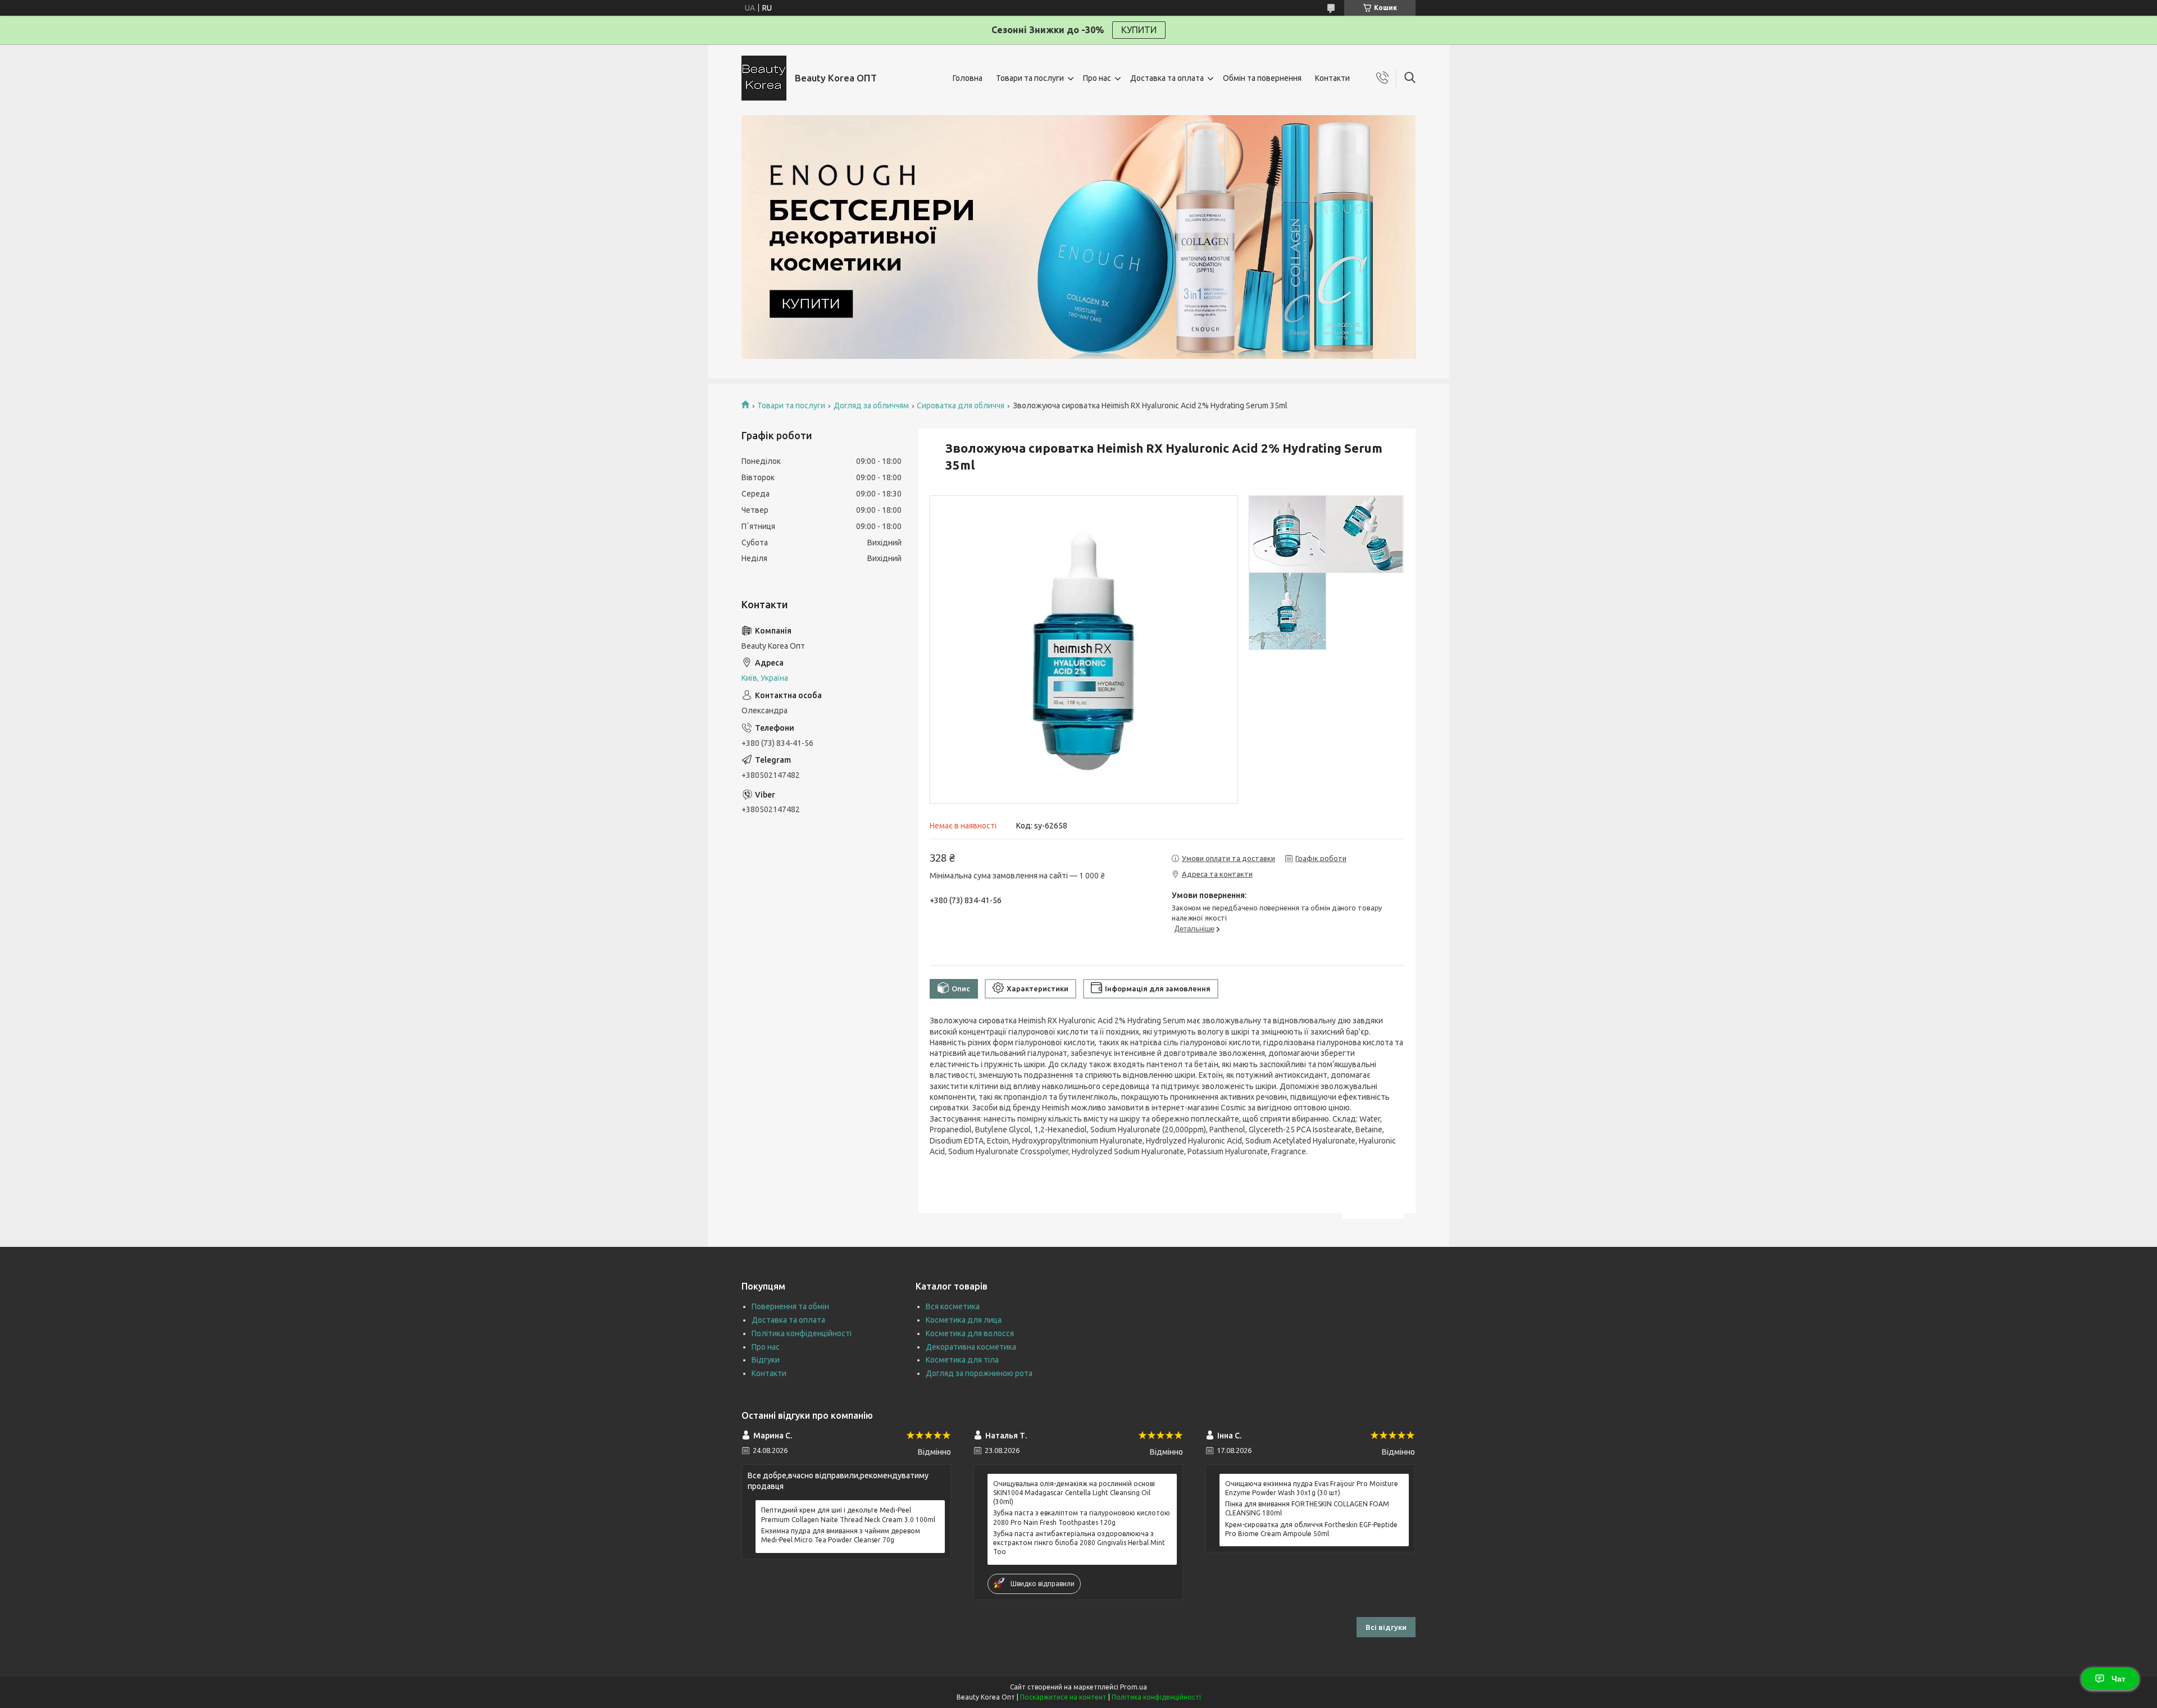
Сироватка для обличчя (961, 406)
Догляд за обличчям (871, 406)
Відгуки (766, 1360)
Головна (968, 78)
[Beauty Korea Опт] (764, 78)
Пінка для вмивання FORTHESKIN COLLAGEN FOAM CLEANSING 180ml (1307, 1508)
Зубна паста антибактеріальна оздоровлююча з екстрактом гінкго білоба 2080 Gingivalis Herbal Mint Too (1079, 1543)
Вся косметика (953, 1306)
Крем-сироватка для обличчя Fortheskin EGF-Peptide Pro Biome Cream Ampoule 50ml (1311, 1529)
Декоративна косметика (971, 1347)
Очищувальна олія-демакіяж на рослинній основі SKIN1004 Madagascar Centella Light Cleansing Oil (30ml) (1074, 1493)
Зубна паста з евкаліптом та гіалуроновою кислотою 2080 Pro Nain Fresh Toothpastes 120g (1082, 1517)
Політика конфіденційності (802, 1333)
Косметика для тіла (962, 1360)
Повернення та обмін (790, 1306)
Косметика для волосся (970, 1333)
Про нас (1097, 78)
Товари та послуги (1030, 78)
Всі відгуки (1386, 1627)
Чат (2119, 1679)
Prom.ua (1134, 1687)
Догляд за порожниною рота (979, 1373)
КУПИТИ (1139, 30)
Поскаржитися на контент (1063, 1697)
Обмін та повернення (1262, 78)
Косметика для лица (964, 1320)
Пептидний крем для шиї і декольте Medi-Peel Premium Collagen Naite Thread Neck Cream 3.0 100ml (848, 1515)
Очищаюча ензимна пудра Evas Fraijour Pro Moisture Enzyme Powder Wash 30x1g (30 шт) (1312, 1488)
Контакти (1332, 78)
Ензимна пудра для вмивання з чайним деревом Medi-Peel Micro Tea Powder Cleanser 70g (841, 1535)
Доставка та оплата (1167, 78)
